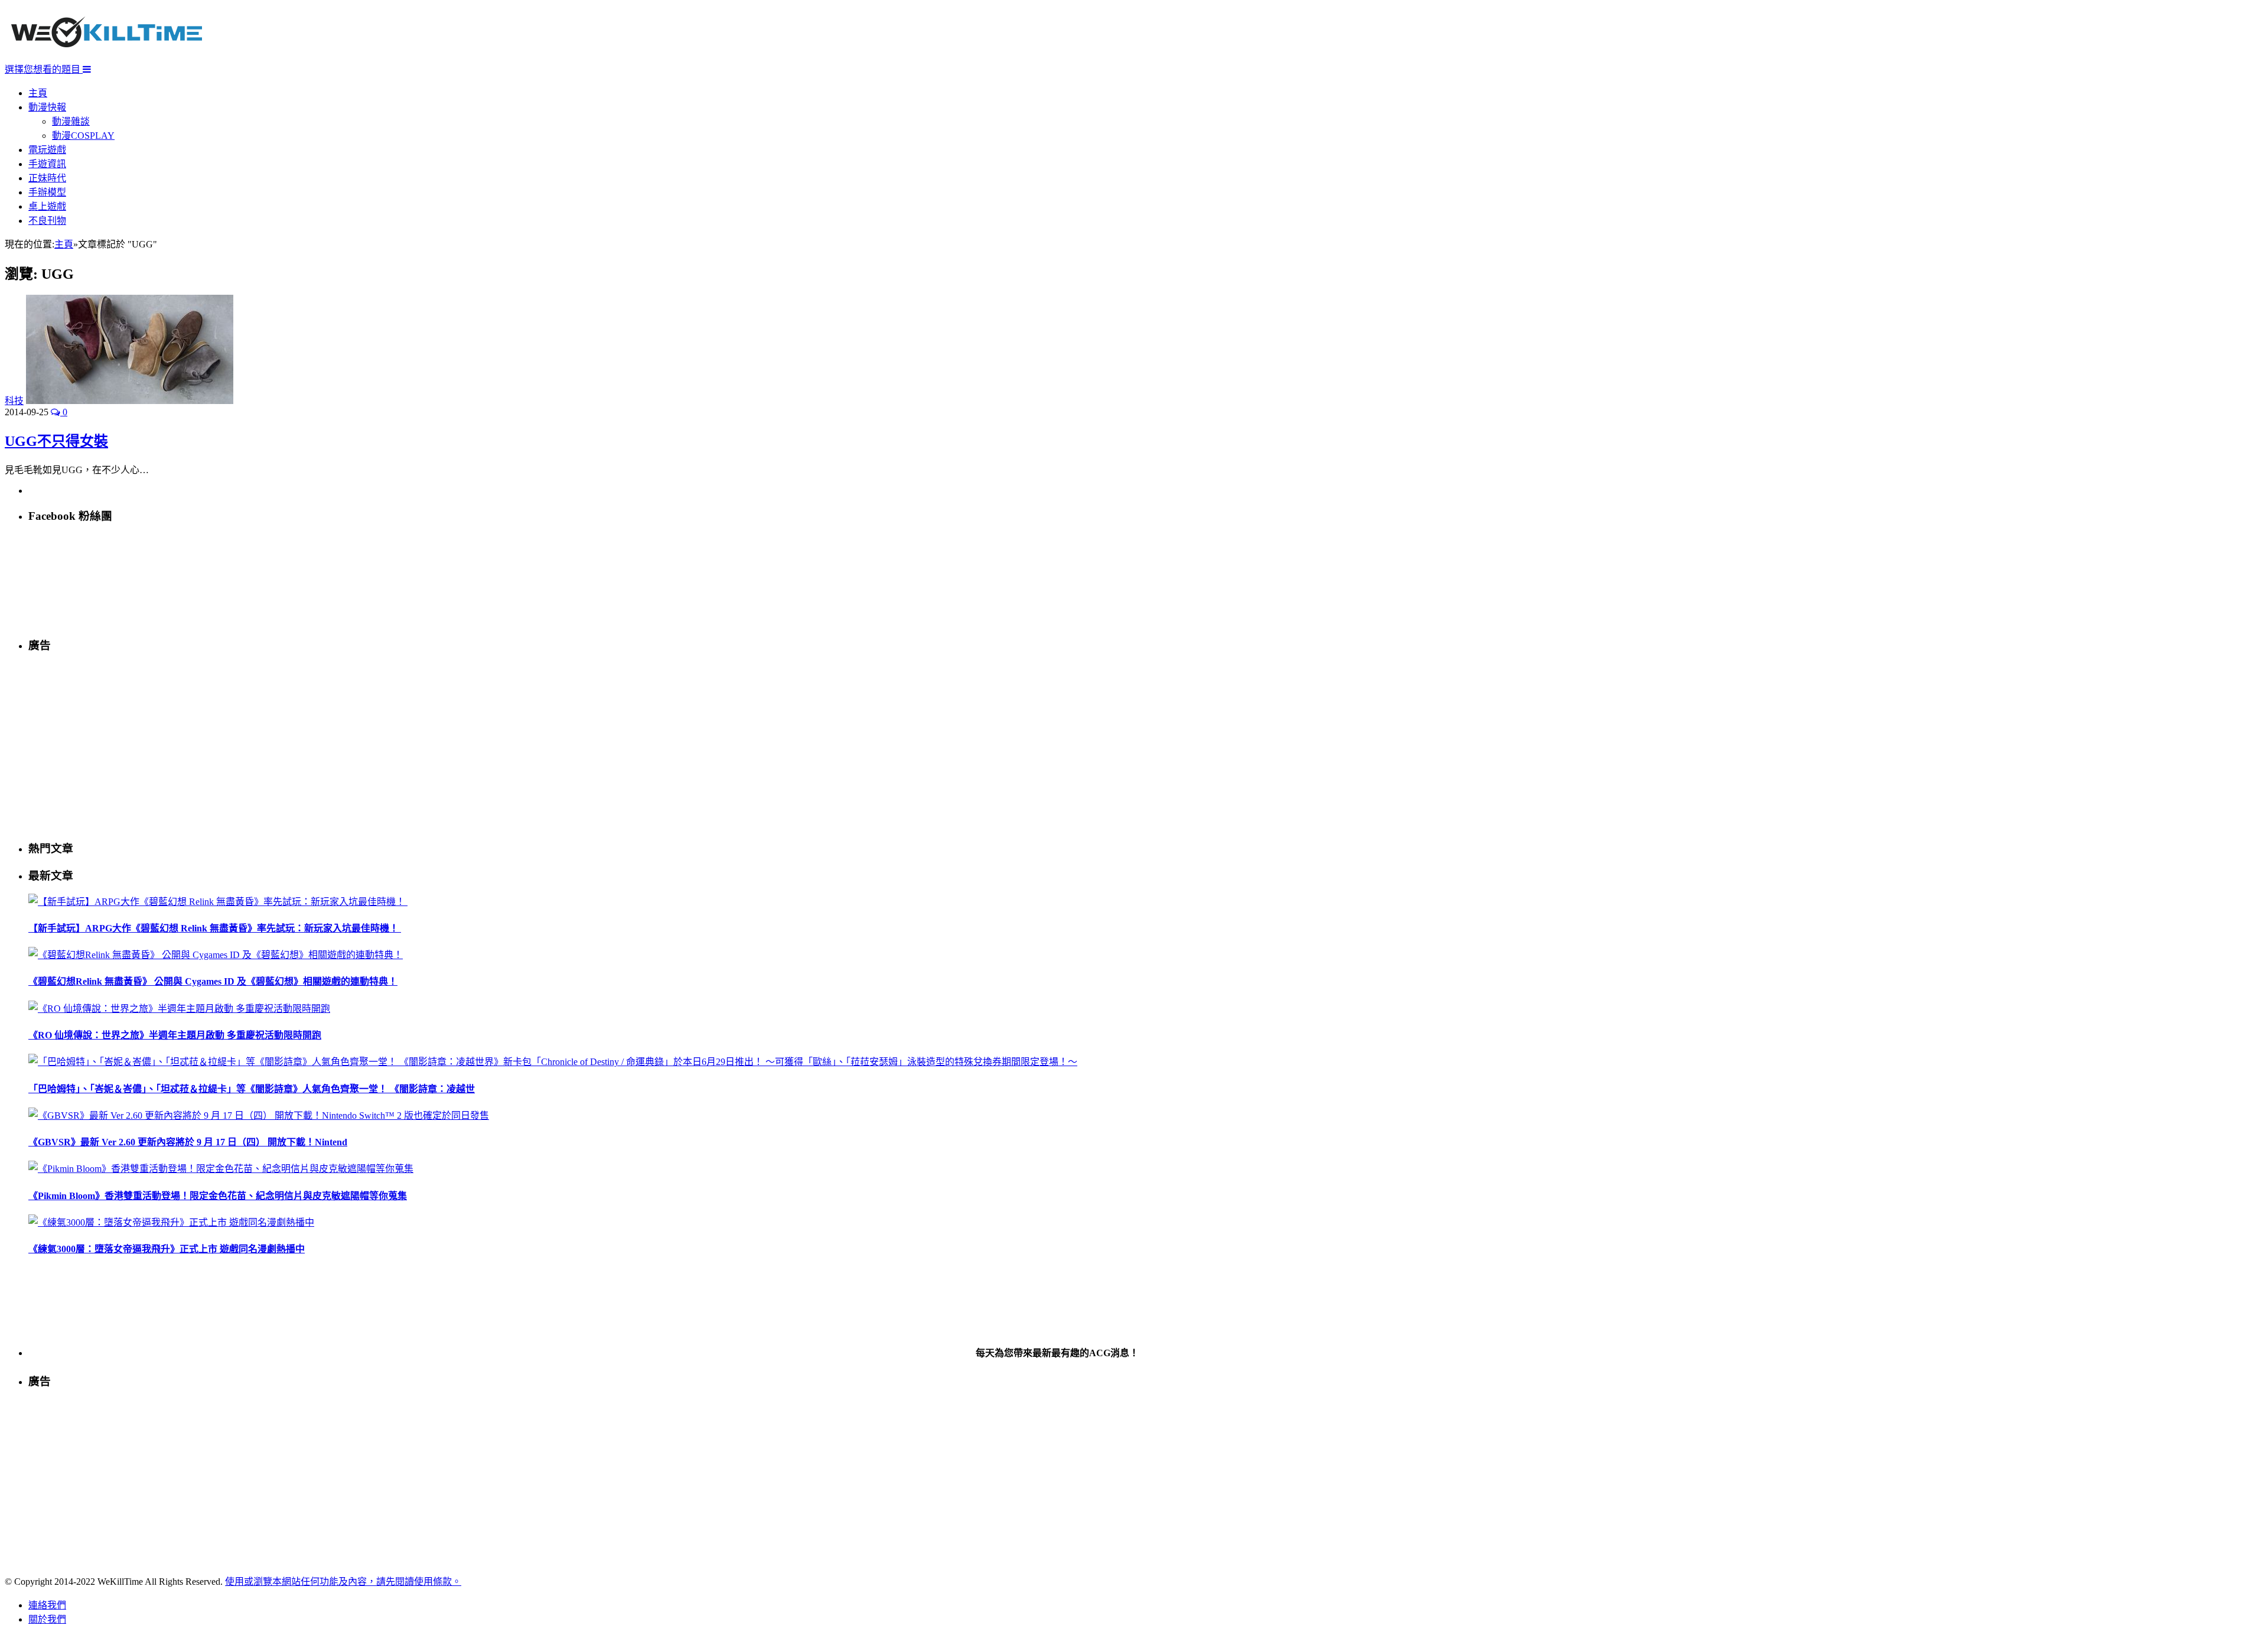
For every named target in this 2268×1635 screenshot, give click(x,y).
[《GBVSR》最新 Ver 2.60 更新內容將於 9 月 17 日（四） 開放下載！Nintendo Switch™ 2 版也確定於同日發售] (259, 1115)
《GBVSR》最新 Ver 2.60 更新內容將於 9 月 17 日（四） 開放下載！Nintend (188, 1142)
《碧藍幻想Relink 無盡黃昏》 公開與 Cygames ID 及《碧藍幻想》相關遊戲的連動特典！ (213, 981)
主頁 (38, 93)
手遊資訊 (47, 164)
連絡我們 (47, 1605)
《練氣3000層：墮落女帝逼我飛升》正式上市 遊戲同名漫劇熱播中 (167, 1249)
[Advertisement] (383, 746)
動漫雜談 (71, 121)
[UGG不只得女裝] (130, 401)
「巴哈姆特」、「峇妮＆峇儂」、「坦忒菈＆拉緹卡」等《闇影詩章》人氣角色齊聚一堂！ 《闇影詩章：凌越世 (252, 1089)
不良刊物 (47, 221)
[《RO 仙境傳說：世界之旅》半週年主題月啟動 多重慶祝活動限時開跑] (179, 1009)
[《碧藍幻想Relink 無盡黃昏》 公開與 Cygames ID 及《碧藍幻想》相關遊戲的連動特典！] (216, 955)
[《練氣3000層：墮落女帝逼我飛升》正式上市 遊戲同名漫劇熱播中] (171, 1222)
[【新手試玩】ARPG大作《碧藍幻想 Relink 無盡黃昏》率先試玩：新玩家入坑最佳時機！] (218, 902)
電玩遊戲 (47, 150)
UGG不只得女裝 (56, 441)
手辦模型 (47, 192)
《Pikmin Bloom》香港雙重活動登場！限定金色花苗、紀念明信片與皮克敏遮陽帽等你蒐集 (218, 1196)
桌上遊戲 (47, 206)
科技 (14, 401)
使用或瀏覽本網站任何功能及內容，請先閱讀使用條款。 (343, 1582)
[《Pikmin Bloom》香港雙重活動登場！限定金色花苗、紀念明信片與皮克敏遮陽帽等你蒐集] (221, 1169)
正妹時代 (47, 178)
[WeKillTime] (107, 56)
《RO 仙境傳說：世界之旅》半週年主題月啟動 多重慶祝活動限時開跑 (175, 1035)
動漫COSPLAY (83, 136)
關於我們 (47, 1619)
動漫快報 (47, 107)
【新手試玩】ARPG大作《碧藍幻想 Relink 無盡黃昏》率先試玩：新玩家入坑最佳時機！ (215, 928)
